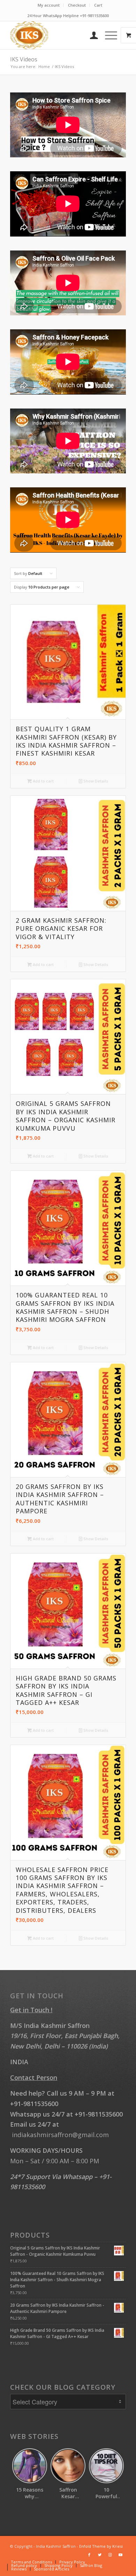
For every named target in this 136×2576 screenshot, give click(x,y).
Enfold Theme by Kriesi (101, 2546)
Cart (98, 5)
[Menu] (108, 35)
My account (49, 5)
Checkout (77, 5)
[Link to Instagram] (110, 2555)
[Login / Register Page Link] (90, 35)
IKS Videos (24, 59)
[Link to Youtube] (121, 2555)
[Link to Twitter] (100, 2555)
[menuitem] (49, 5)
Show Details (95, 781)
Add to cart (43, 781)
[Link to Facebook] (89, 2555)
